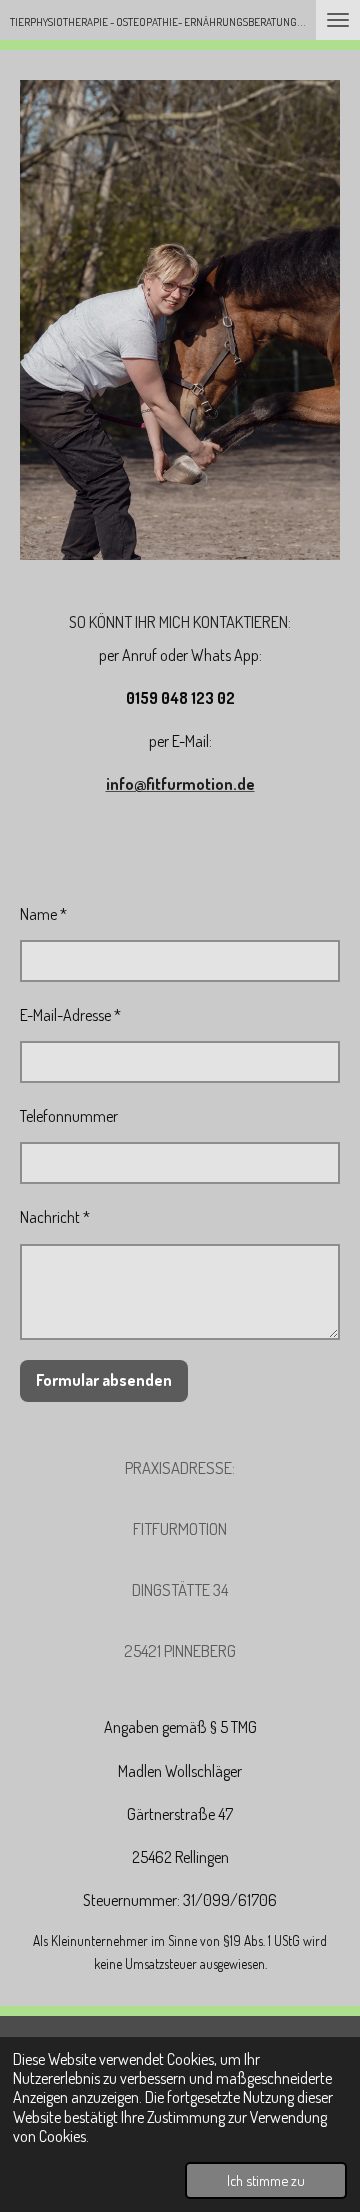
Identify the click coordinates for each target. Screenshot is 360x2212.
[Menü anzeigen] (338, 20)
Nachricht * (55, 1217)
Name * (43, 914)
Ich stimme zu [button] (266, 2180)
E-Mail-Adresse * (70, 1015)
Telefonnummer (69, 1116)
